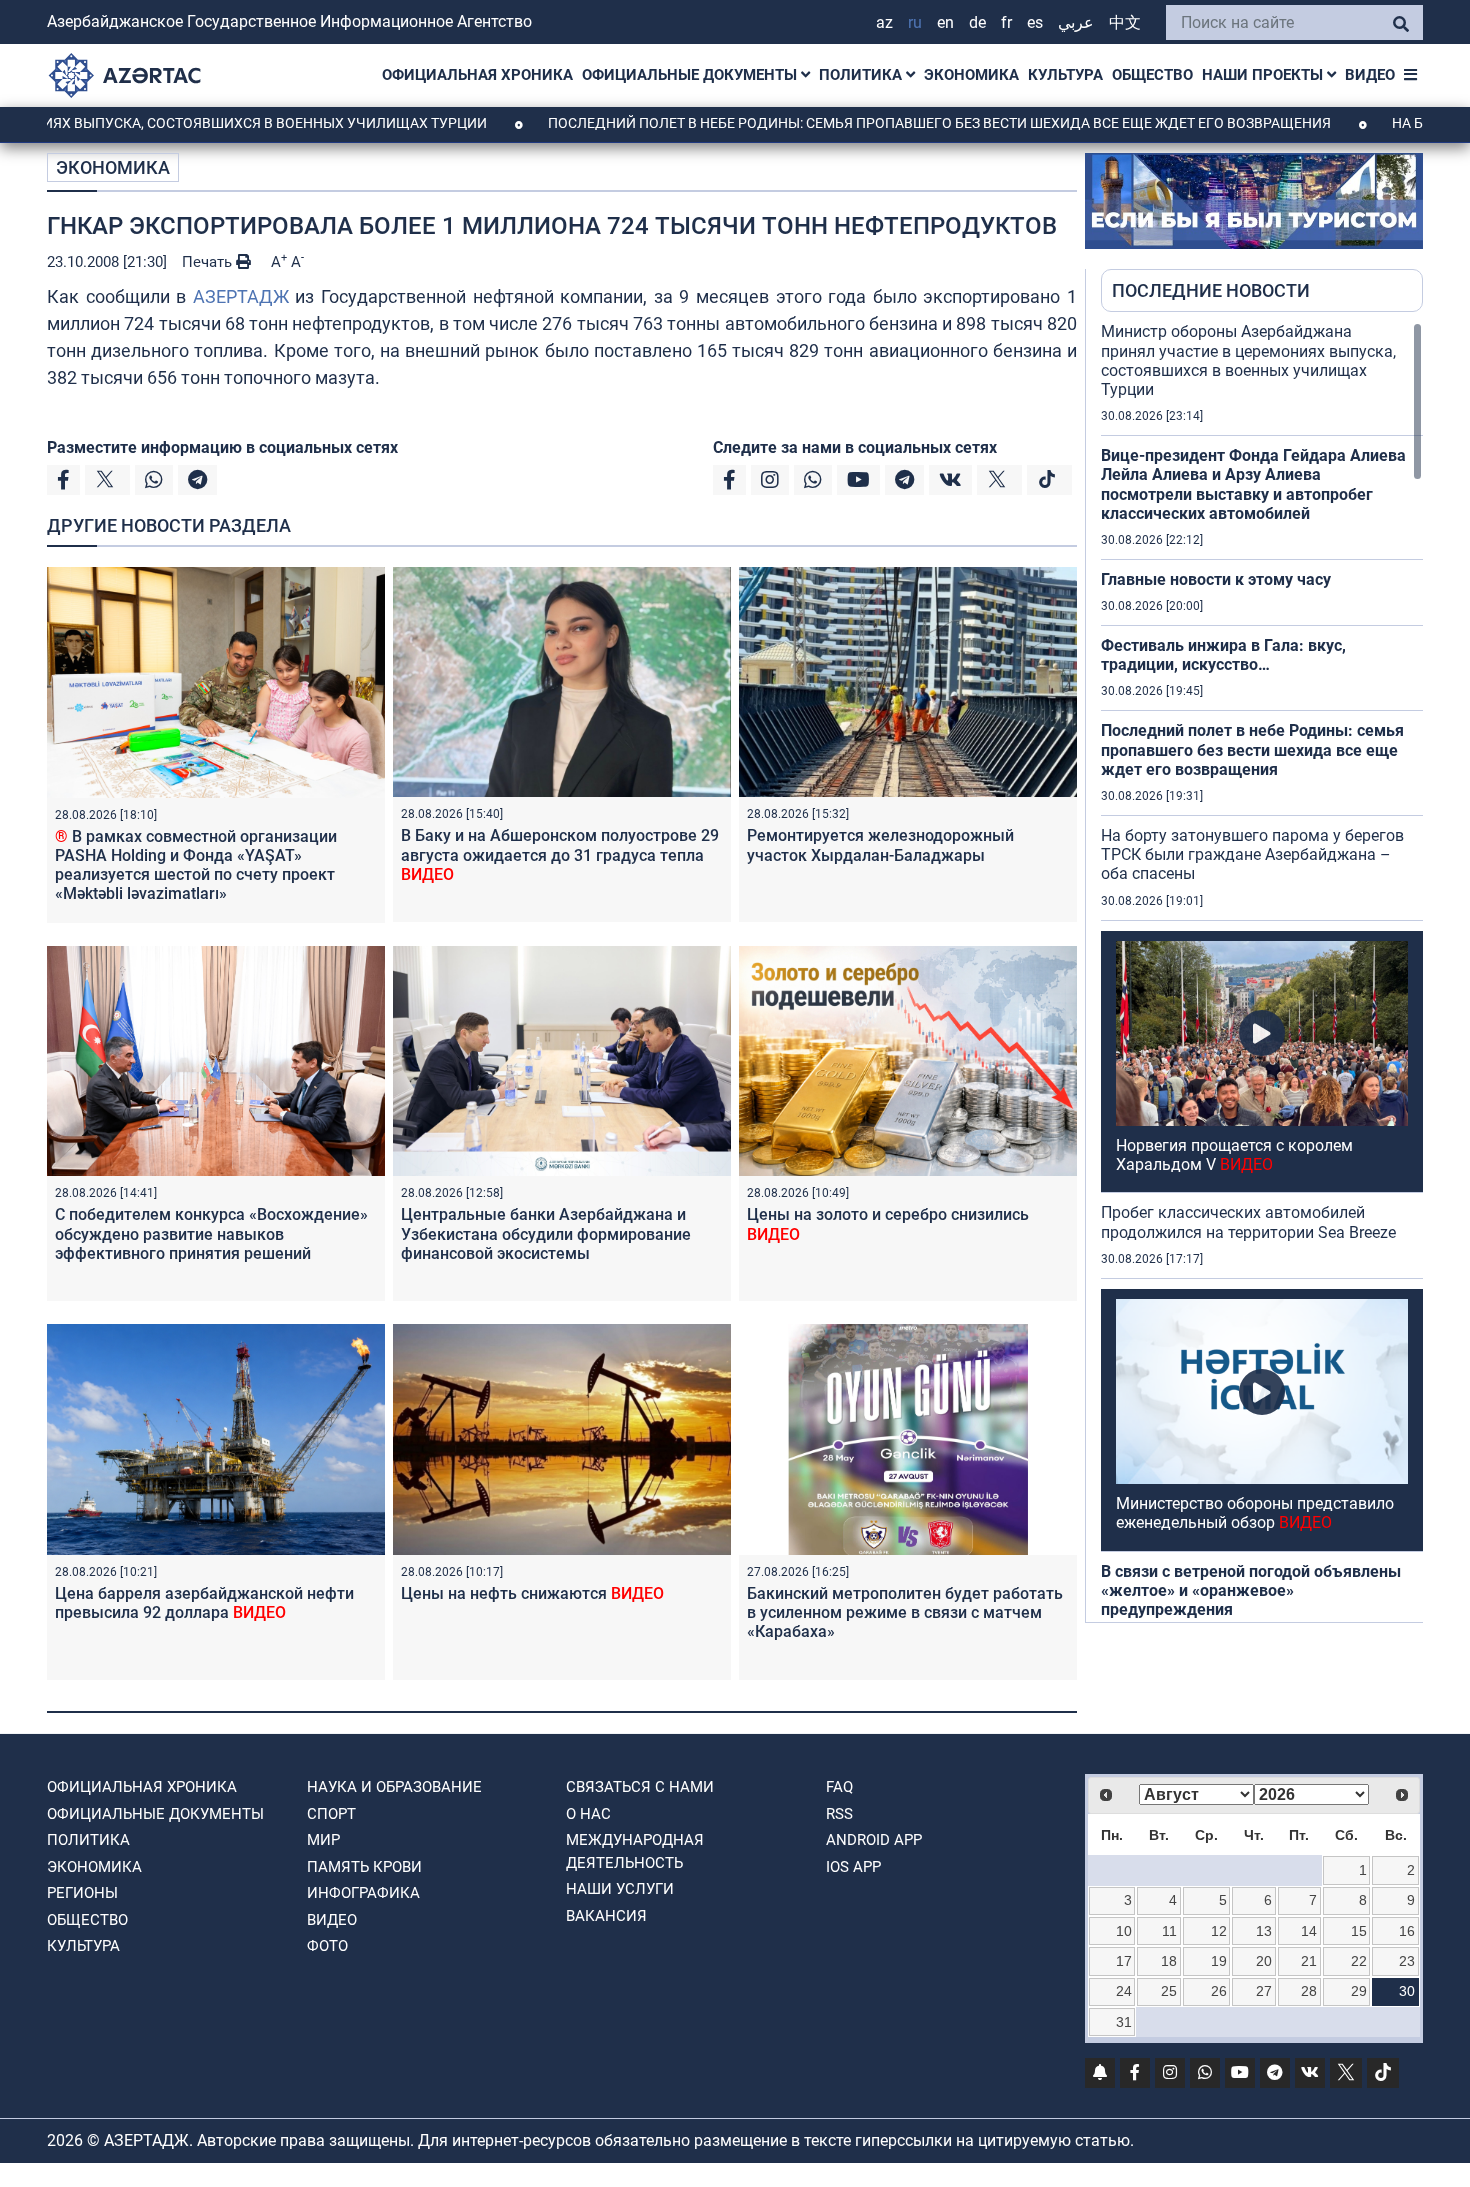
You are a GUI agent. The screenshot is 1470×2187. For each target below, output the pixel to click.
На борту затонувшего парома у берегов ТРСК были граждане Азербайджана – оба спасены (1252, 854)
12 (1219, 1931)
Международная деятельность (635, 1851)
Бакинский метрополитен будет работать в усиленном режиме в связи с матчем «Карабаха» (905, 1612)
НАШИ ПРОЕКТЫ (1264, 75)
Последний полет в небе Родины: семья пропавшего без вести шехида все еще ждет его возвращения (850, 123)
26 (1219, 1991)
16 (1407, 1931)
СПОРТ (331, 1814)
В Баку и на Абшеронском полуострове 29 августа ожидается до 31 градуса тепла (560, 854)
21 (1309, 1961)
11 (1169, 1931)
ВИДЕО (1370, 75)
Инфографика (363, 1893)
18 (1169, 1961)
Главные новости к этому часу (1216, 579)
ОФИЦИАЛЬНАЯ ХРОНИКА (477, 75)
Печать (209, 262)
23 (1407, 1961)
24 (1124, 1991)
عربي (1076, 22)
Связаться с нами (640, 1787)
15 (1359, 1931)
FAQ (839, 1787)
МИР (323, 1840)
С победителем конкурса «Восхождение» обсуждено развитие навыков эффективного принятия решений (211, 1233)
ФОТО (327, 1946)
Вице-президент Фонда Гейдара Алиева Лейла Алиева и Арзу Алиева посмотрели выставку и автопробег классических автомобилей (1253, 484)
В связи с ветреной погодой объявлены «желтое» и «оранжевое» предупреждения (1251, 1590)
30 (1407, 1991)
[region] (1262, 972)
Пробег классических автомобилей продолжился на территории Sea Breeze (1248, 1222)
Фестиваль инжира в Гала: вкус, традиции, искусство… (1223, 655)
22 (1359, 1961)
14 (1309, 1931)
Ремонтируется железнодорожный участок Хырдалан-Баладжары (880, 845)
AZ (884, 22)
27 (1264, 1991)
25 (1169, 1991)
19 (1219, 1961)
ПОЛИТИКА (862, 75)
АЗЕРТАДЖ (241, 296)
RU (915, 22)
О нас (588, 1814)
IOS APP (853, 1867)
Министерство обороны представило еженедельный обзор (1255, 1513)
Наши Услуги (620, 1889)
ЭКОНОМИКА (971, 75)
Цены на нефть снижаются (532, 1593)
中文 (1125, 22)
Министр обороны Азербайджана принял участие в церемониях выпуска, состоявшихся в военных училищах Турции (1248, 360)
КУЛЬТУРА (1065, 75)
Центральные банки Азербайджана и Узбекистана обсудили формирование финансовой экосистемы (546, 1233)
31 (1124, 2022)
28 (1309, 1991)
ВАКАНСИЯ (606, 1916)
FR (1006, 22)
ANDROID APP (874, 1840)
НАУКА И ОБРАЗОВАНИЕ (394, 1787)
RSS (839, 1814)
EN (945, 22)
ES (1035, 22)
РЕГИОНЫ (82, 1893)
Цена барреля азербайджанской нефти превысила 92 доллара (204, 1603)
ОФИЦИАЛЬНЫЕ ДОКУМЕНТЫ (691, 75)
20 (1264, 1961)
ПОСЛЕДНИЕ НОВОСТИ (1211, 290)
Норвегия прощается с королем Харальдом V (1234, 1155)
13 (1264, 1931)
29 (1359, 1991)
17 (1124, 1961)
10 (1124, 1931)
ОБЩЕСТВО (1152, 75)
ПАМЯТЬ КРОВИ (364, 1867)
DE (977, 22)
